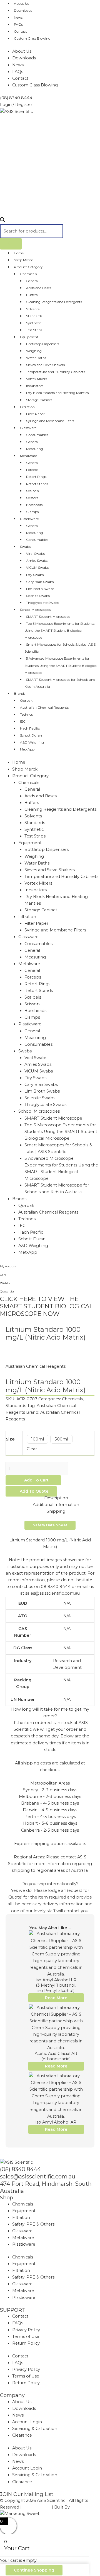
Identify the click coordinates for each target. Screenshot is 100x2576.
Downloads (23, 10)
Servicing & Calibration (35, 2429)
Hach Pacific (30, 728)
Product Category (28, 267)
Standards (34, 316)
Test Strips (34, 330)
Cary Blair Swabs (40, 582)
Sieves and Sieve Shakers (45, 365)
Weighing (34, 351)
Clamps (32, 512)
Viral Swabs (35, 554)
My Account (8, 1266)
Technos (26, 714)
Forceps (32, 470)
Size (10, 1439)
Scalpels (32, 491)
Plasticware (29, 519)
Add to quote (34, 1491)
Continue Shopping (34, 2570)
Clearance (22, 2435)
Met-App (27, 749)
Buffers (32, 295)
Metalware (28, 456)
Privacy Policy (26, 2330)
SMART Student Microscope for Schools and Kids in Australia (60, 683)
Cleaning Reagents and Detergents (54, 302)
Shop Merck (23, 260)
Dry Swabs (35, 575)
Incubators (35, 386)
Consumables (37, 435)
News (18, 17)
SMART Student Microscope (48, 617)
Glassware (28, 428)
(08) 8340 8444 (20, 2169)
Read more (56, 1998)
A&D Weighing (32, 742)
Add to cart (36, 1480)
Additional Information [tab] (56, 1505)
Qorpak (26, 700)
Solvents (33, 309)
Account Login (27, 2422)
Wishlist (5, 1283)
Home (19, 253)
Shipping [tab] (56, 1511)
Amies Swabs (37, 561)
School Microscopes (35, 610)
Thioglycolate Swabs (42, 603)
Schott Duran (31, 735)
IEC (23, 721)
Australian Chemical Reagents (44, 707)
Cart (3, 1275)
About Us (22, 51)
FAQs (18, 24)
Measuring (35, 449)
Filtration (27, 407)
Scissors (32, 498)
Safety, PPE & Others (33, 2224)
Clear (32, 1449)
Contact (20, 31)
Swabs (25, 547)
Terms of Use (26, 2337)
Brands (20, 693)
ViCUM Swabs (37, 567)
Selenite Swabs (38, 596)
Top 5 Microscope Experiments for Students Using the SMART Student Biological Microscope (59, 630)
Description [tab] (56, 1498)
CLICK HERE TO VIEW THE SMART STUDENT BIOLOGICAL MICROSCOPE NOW (46, 1306)
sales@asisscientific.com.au (38, 2176)
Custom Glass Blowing (32, 38)
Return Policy (26, 2343)
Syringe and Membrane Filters (50, 421)
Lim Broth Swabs (40, 589)
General (32, 281)
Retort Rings (36, 477)
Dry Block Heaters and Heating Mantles (57, 393)
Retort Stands (37, 484)
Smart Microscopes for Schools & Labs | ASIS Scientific (60, 648)
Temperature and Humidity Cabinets (56, 372)
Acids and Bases (39, 288)
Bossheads (34, 505)
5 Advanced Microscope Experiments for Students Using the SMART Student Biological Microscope (61, 665)
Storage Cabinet (39, 400)
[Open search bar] (2, 221)
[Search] (11, 244)
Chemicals (28, 274)
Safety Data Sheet (50, 1525)
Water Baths (36, 358)
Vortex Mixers (37, 379)
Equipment (29, 337)
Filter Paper (35, 414)
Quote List (7, 1291)
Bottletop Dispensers (43, 344)
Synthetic (34, 323)
